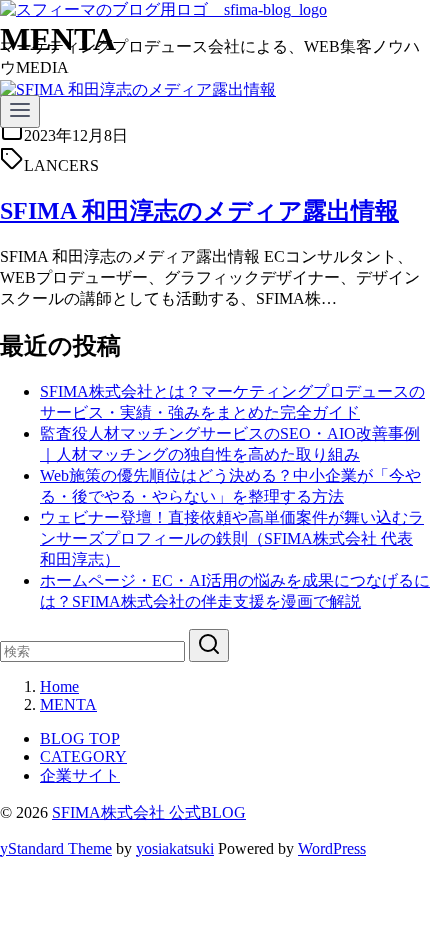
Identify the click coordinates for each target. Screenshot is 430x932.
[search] (209, 645)
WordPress (332, 848)
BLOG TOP (80, 738)
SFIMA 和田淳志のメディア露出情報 (199, 211)
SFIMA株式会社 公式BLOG (149, 812)
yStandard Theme (56, 848)
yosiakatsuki (175, 848)
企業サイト (80, 775)
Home (59, 686)
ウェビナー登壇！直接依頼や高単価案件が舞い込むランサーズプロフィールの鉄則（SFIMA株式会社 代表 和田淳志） (232, 538)
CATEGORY (83, 756)
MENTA (68, 704)
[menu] (20, 111)
